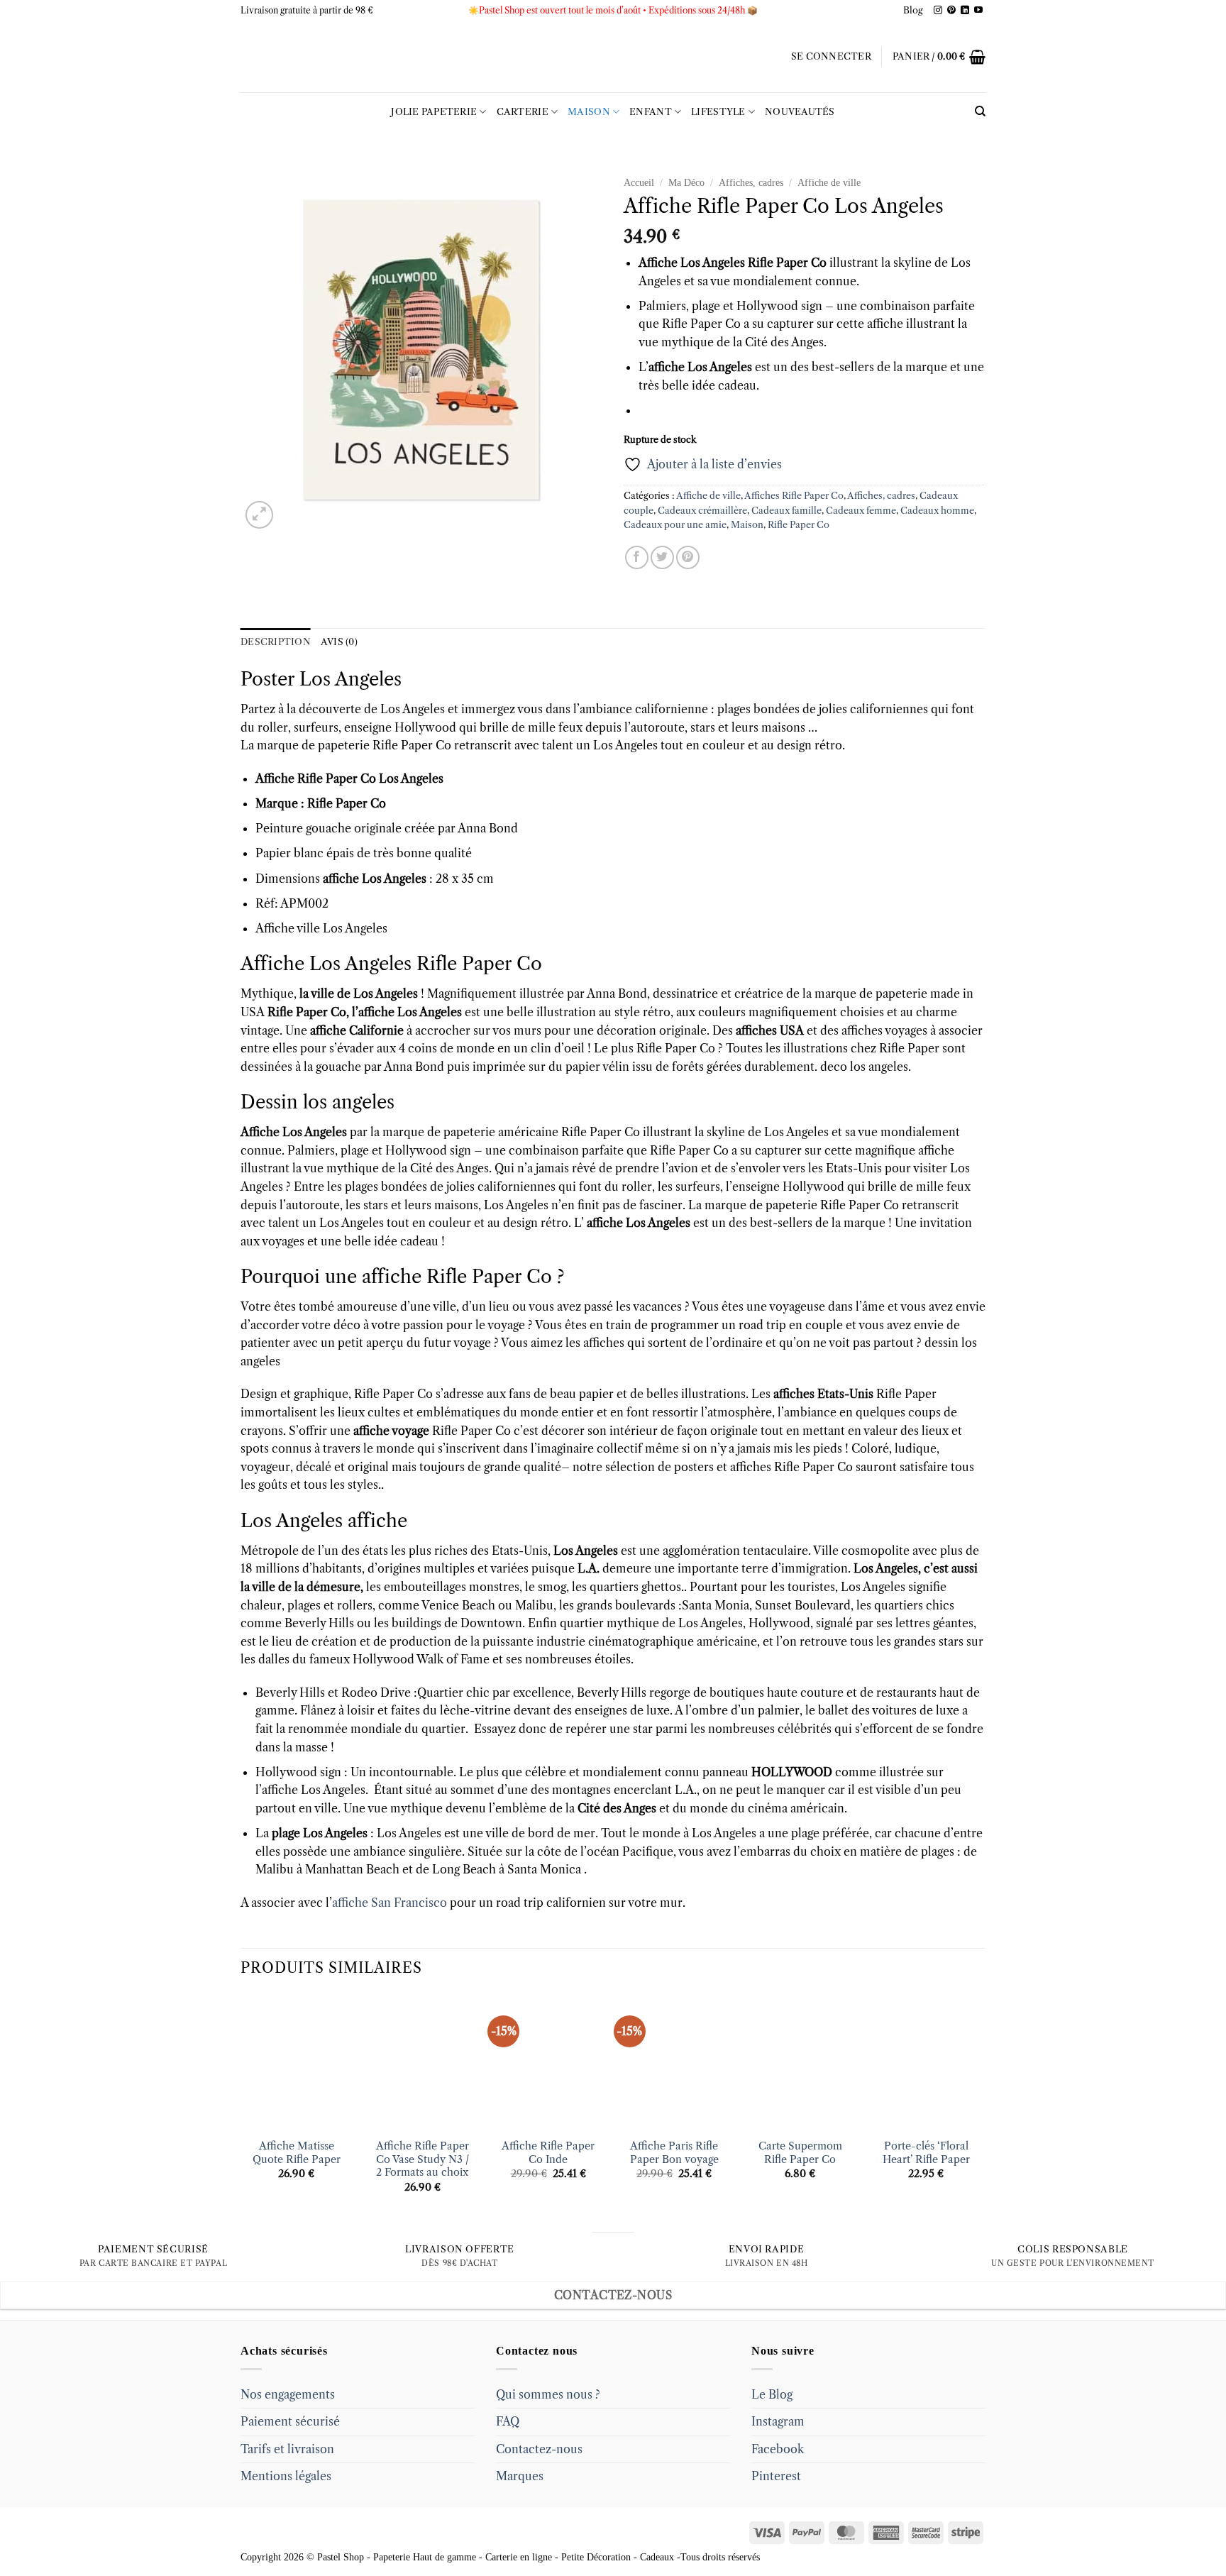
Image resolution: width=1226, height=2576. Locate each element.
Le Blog (772, 2394)
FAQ (508, 2421)
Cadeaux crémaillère (702, 511)
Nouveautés (800, 112)
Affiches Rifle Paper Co (794, 496)
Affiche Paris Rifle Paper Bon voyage (674, 2153)
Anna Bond (617, 993)
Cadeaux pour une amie (675, 525)
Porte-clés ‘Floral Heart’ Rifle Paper (926, 2153)
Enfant (651, 112)
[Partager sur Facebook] (637, 557)
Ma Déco (686, 183)
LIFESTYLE (718, 112)
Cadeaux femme (861, 511)
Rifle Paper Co (799, 525)
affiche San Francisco (390, 1903)
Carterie (523, 112)
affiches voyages (884, 1030)
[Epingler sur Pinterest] (688, 557)
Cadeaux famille (786, 511)
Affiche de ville (829, 183)
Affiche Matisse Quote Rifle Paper (297, 2153)
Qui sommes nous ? (548, 2394)
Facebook (778, 2449)
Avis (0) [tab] (339, 642)
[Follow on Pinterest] (951, 11)
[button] (831, 57)
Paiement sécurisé (290, 2421)
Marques (520, 2476)
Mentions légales (286, 2476)
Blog (913, 10)
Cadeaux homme (937, 511)
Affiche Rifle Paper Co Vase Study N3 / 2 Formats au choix (423, 2159)
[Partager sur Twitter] (662, 557)
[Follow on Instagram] (938, 11)
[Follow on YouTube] (978, 11)
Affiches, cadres (751, 183)
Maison (589, 112)
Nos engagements (288, 2394)
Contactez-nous (539, 2449)
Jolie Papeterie (434, 112)
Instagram (778, 2421)
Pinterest (776, 2476)
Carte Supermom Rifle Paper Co (800, 2153)
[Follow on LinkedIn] (965, 11)
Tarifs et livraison (287, 2449)
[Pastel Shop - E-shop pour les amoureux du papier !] (613, 57)
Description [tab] (276, 642)
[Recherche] (980, 111)
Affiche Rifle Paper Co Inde (548, 2153)
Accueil (639, 183)
